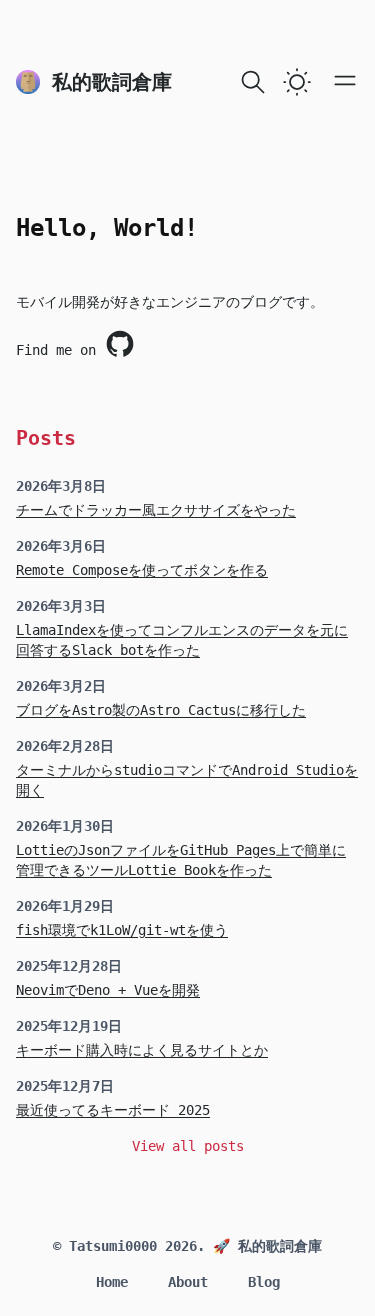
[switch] (297, 82)
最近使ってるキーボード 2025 (113, 1110)
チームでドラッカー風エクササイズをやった (156, 510)
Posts (46, 438)
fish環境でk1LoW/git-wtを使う (122, 930)
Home (112, 1282)
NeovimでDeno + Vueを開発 (108, 990)
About (188, 1282)
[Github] (120, 344)
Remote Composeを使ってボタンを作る (142, 570)
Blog (264, 1282)
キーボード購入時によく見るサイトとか (142, 1050)
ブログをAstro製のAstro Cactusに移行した (161, 710)
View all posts (188, 1146)
